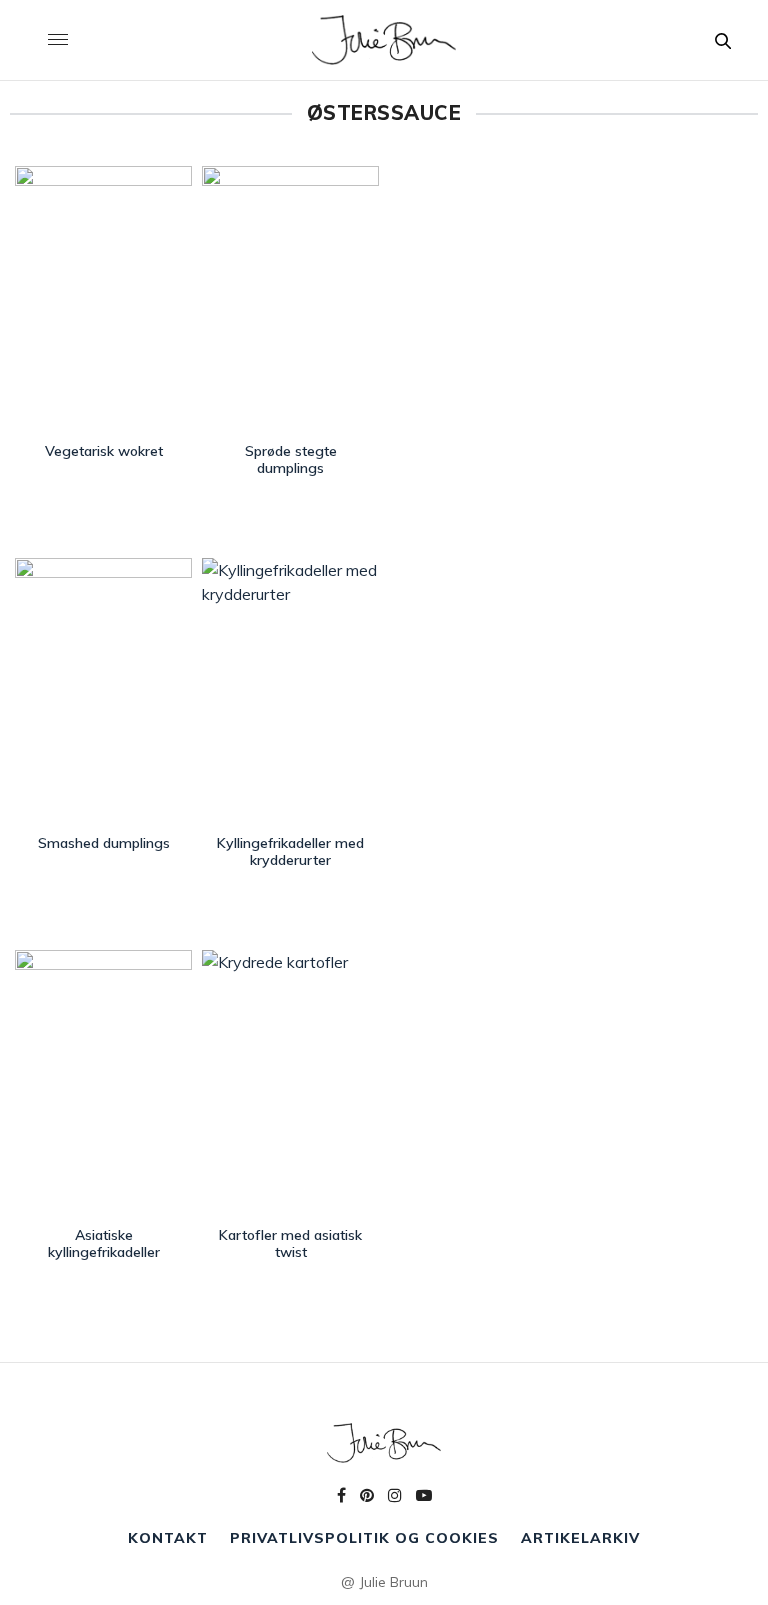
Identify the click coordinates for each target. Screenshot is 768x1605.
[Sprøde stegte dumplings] (290, 299)
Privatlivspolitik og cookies (364, 1538)
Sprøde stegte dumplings (291, 459)
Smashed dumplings (104, 843)
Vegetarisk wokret (104, 451)
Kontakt (168, 1538)
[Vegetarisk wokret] (103, 299)
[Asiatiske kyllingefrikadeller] (103, 1083)
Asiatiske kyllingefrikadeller (104, 1243)
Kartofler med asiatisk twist (290, 1243)
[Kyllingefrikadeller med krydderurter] (290, 691)
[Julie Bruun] (383, 40)
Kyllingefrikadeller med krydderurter (290, 851)
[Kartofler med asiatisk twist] (290, 1083)
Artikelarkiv (580, 1538)
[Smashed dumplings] (103, 691)
